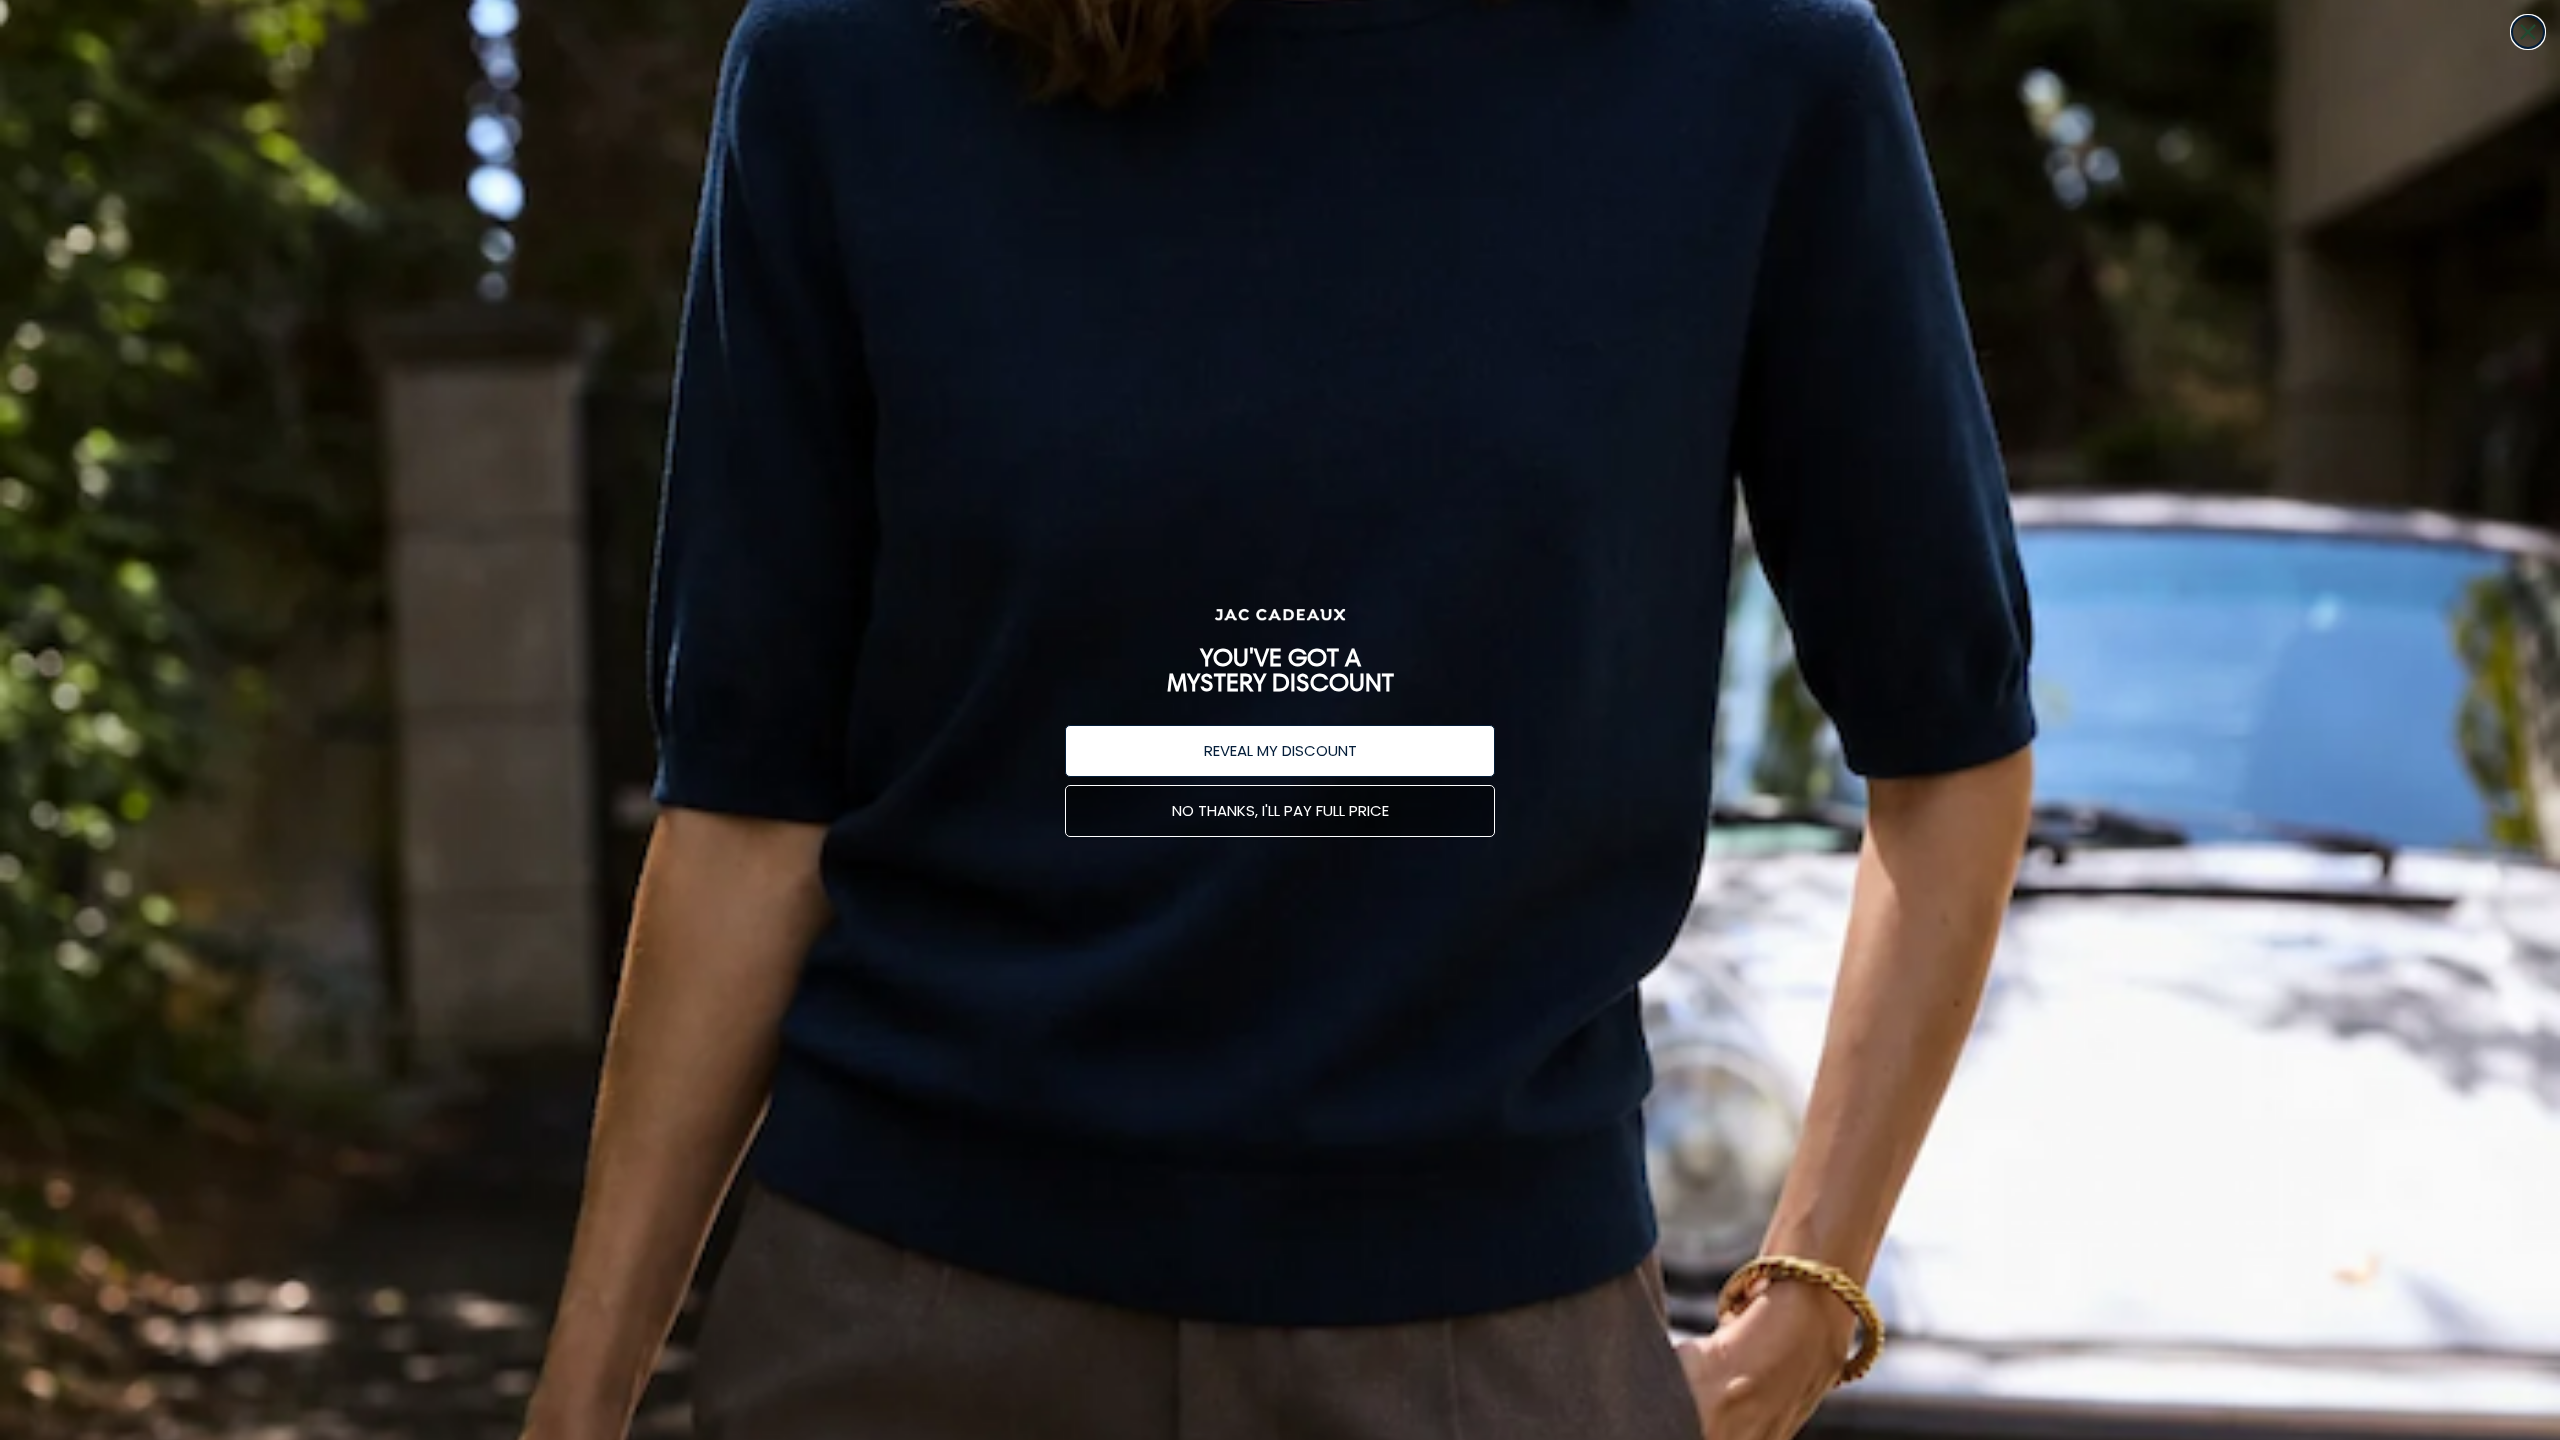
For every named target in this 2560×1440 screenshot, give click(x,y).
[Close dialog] (2528, 32)
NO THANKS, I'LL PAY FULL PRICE (1280, 810)
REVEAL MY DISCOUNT (1280, 750)
